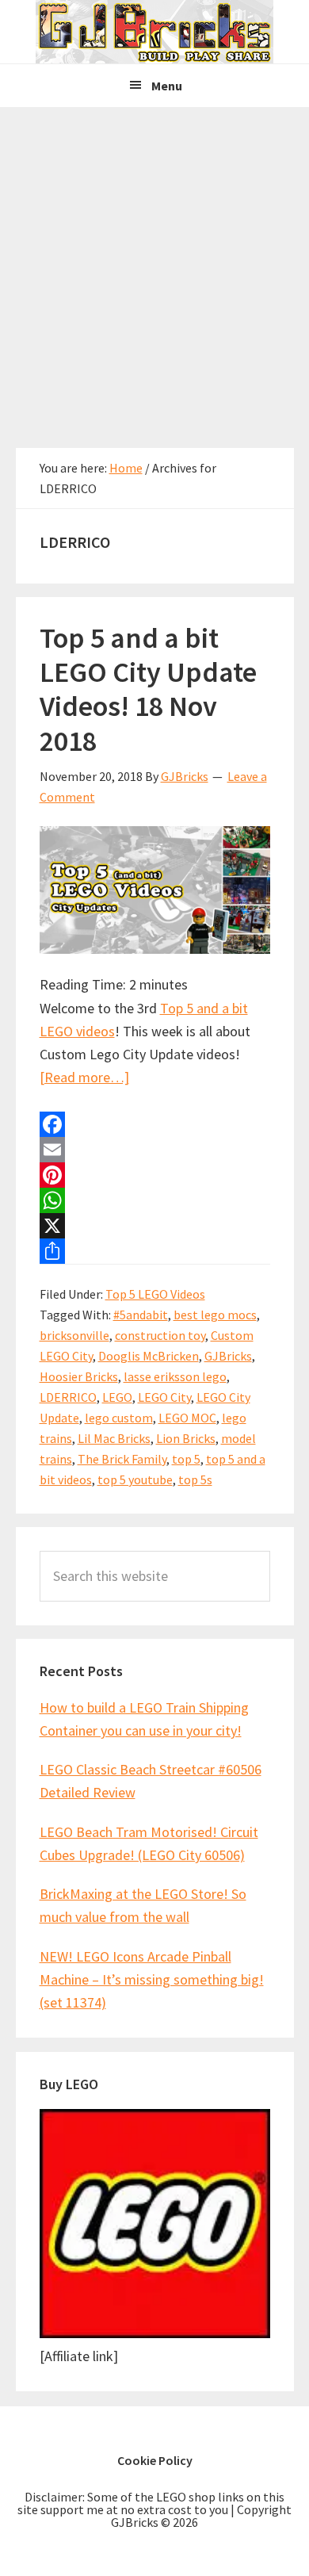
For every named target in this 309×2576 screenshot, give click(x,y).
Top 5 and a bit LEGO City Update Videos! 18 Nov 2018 (148, 689)
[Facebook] (155, 1124)
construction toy (160, 1335)
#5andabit (141, 1315)
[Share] (155, 1251)
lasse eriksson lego (175, 1376)
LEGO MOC (187, 1418)
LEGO (117, 1397)
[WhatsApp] (155, 1200)
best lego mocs (215, 1315)
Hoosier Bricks (79, 1376)
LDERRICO (68, 1397)
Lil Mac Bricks (114, 1438)
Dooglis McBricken (149, 1356)
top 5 (186, 1459)
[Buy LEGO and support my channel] (155, 2333)
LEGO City (164, 1397)
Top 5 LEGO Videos (155, 1294)
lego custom (119, 1418)
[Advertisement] (154, 270)
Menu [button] (167, 86)
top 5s (195, 1479)
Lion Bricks (186, 1438)
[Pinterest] (155, 1175)
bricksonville (74, 1335)
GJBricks (228, 1356)
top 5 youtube (135, 1479)
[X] (155, 1226)
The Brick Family (122, 1459)
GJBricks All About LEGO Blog (154, 32)
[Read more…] (84, 1077)
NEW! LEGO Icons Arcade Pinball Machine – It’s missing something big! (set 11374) (152, 1980)
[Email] (155, 1150)
